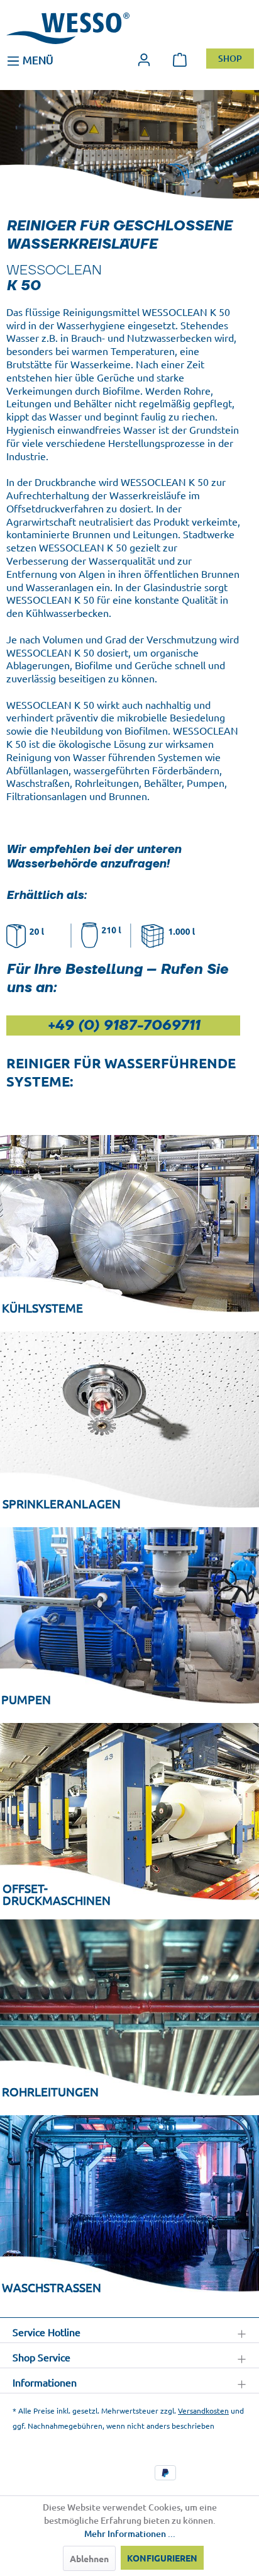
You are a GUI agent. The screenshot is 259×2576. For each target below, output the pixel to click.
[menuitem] (30, 59)
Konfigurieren (162, 2558)
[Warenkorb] (180, 59)
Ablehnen (89, 2558)
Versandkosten (203, 2410)
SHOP (230, 59)
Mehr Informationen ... (130, 2534)
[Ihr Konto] (144, 59)
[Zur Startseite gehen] (68, 28)
